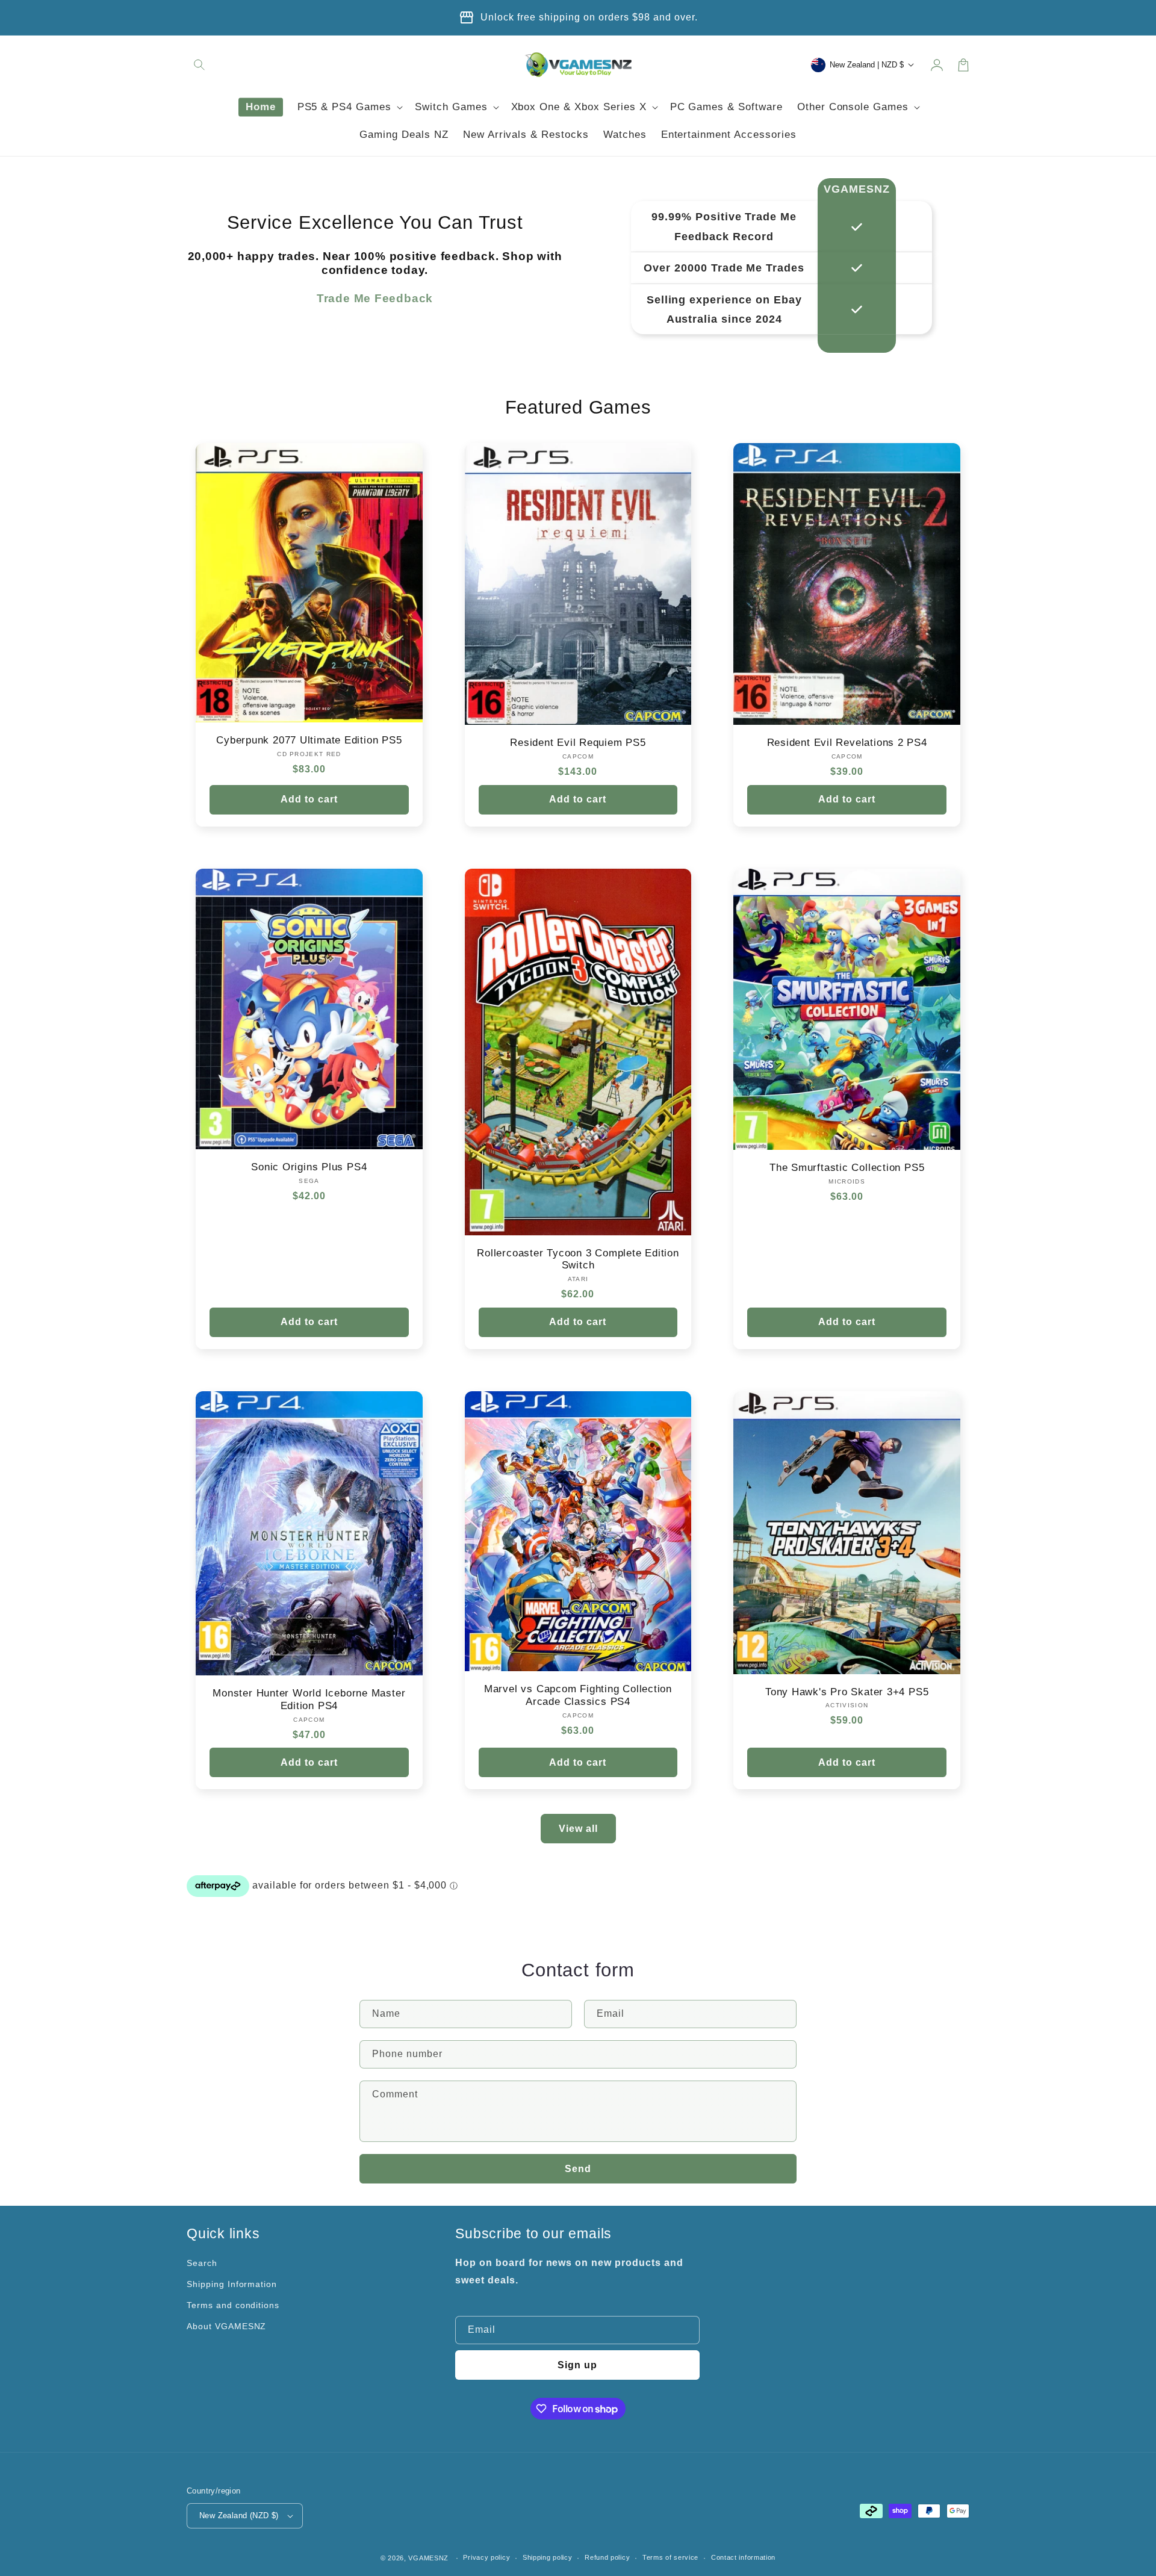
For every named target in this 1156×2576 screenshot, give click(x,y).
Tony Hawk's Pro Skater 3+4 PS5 (847, 1692)
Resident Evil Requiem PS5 (578, 743)
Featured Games (578, 407)
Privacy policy (486, 2557)
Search (202, 2263)
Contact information (743, 2557)
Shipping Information (232, 2284)
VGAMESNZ (428, 2558)
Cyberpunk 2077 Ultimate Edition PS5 (309, 740)
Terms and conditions (233, 2305)
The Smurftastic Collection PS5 (847, 1168)
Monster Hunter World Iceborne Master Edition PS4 (309, 1699)
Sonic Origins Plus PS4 (309, 1167)
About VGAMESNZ (226, 2326)
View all (578, 1829)
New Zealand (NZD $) (239, 2515)
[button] (200, 65)
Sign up (577, 2365)
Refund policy (607, 2557)
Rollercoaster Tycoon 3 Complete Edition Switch (578, 1259)
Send (578, 2169)
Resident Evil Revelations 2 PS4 (847, 743)
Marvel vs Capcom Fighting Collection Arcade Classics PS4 (578, 1695)
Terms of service (670, 2557)
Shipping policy (548, 2557)
